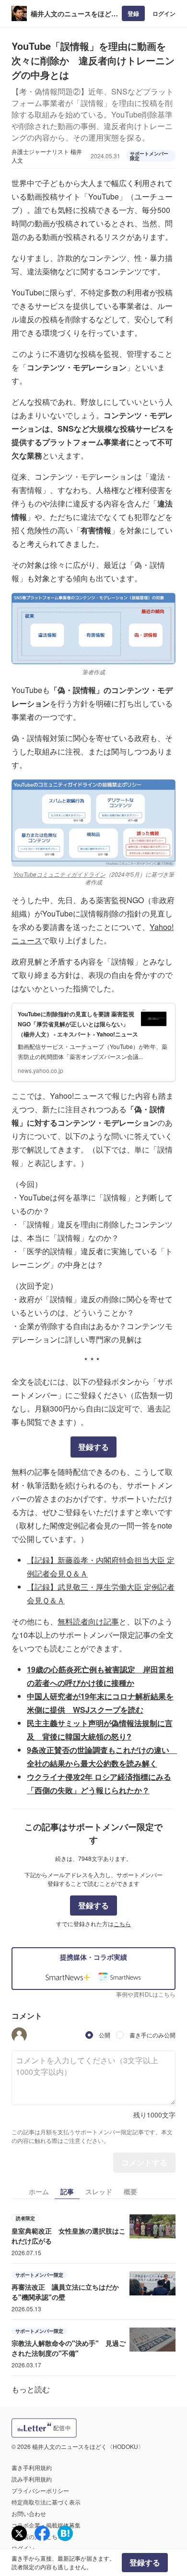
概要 (130, 2191)
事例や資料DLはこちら (146, 1994)
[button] (19, 2035)
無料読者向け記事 (88, 1621)
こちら (122, 1923)
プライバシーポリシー (40, 2490)
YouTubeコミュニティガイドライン (59, 874)
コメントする (144, 2162)
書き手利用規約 (32, 2467)
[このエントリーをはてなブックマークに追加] (65, 2533)
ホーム (39, 2191)
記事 (67, 2191)
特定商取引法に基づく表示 (46, 2502)
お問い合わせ (29, 2513)
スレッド (99, 2191)
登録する (93, 1447)
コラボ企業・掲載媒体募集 (46, 2525)
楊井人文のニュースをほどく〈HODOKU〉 (74, 14)
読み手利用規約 (32, 2479)
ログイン (164, 13)
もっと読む (31, 2389)
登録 (133, 13)
